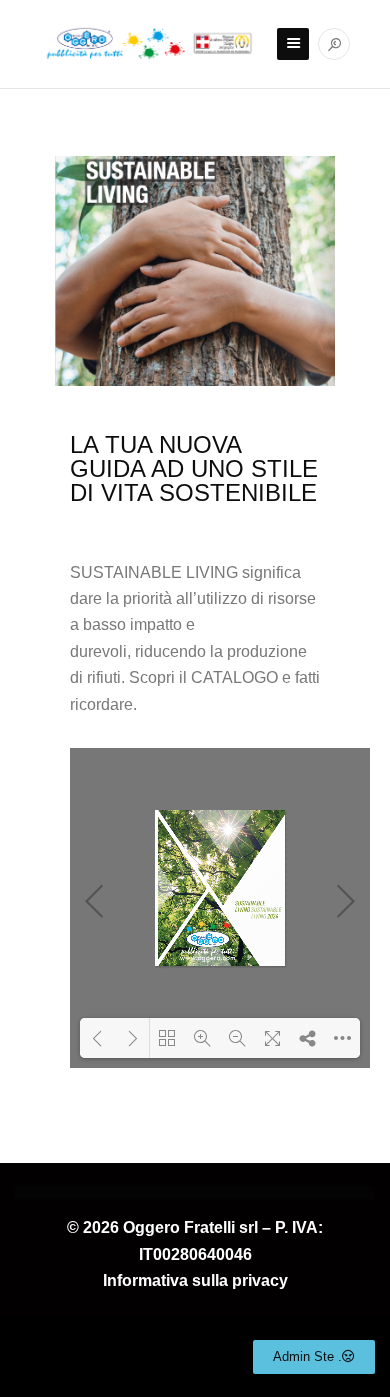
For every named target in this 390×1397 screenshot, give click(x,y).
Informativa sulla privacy (195, 1280)
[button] (314, 1357)
